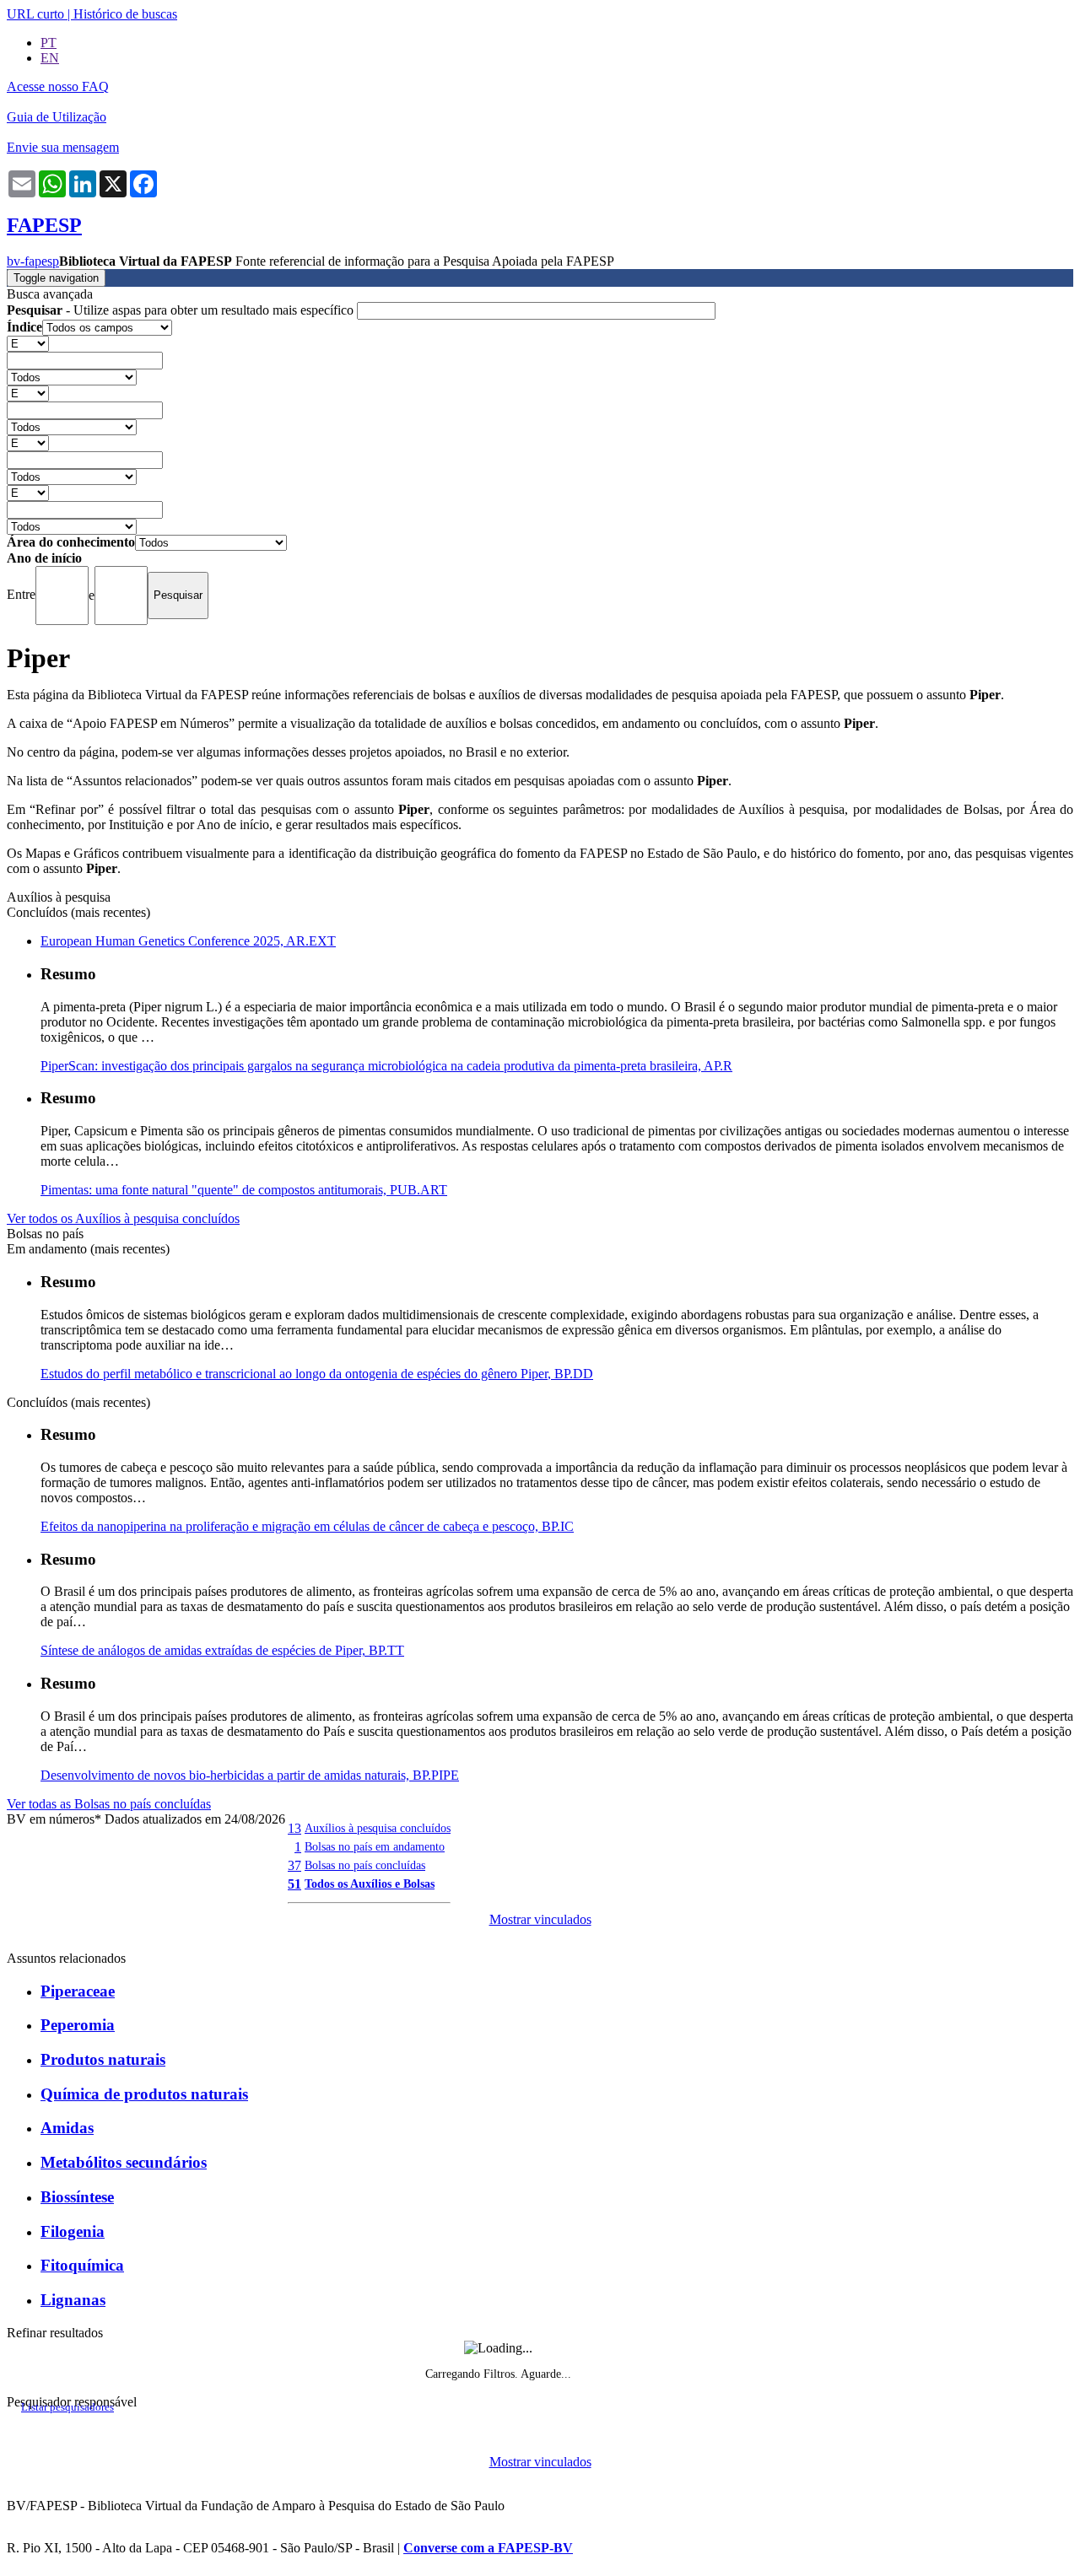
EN (50, 58)
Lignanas (73, 2300)
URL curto (35, 14)
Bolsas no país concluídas (365, 1865)
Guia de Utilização (57, 117)
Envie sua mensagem (63, 147)
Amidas (67, 2128)
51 (294, 1884)
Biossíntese (77, 2197)
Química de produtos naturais (144, 2094)
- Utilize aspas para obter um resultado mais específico (182, 310)
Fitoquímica (82, 2265)
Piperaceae (78, 1991)
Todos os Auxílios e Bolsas (370, 1883)
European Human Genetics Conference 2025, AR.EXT (188, 941)
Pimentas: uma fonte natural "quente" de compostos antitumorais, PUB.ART (244, 1190)
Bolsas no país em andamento (375, 1846)
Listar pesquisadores (67, 2407)
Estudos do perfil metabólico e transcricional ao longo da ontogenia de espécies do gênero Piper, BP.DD (317, 1374)
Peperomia (78, 2025)
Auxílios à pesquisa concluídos (378, 1828)
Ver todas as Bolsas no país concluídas (109, 1804)
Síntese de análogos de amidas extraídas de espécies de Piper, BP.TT (222, 1650)
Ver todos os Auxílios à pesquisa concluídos (123, 1218)
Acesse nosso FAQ (58, 86)
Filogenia (73, 2231)
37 (294, 1865)
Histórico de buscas (125, 14)
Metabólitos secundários (124, 2162)
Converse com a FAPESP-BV (488, 2548)
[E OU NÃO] (28, 343)
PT (49, 43)
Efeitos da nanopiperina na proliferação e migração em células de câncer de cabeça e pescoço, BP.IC (307, 1526)
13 (294, 1828)
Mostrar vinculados (540, 1919)
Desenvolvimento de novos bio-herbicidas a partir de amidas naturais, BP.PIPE (250, 1775)
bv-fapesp (33, 261)
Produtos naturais (103, 2059)
